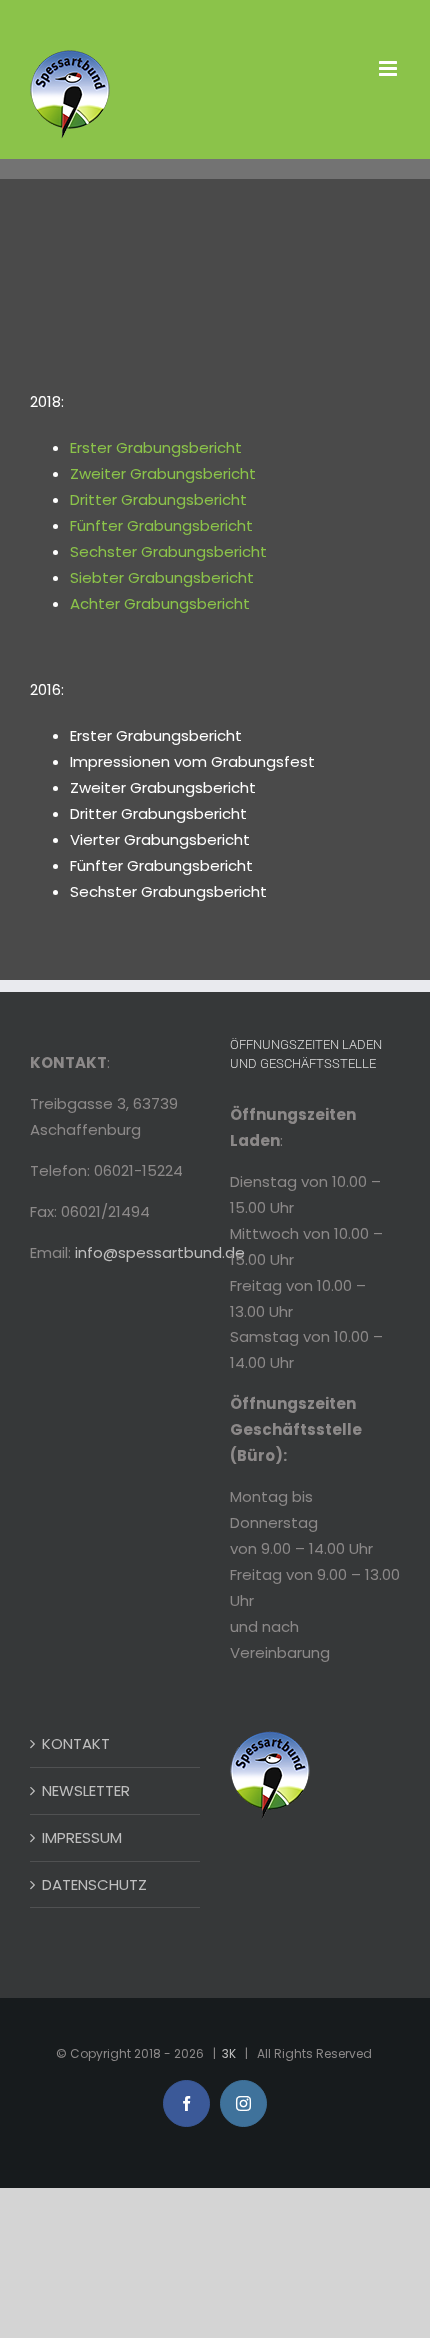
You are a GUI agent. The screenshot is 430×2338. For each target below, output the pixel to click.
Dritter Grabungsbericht (158, 499)
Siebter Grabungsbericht (162, 577)
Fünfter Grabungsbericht (161, 525)
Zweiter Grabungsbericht (163, 473)
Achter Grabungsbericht (160, 603)
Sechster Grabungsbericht (168, 551)
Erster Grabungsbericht (156, 447)
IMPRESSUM (82, 1837)
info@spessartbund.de (160, 1252)
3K (229, 2053)
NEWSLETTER (86, 1790)
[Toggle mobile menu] (389, 68)
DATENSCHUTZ (94, 1884)
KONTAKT (76, 1743)
